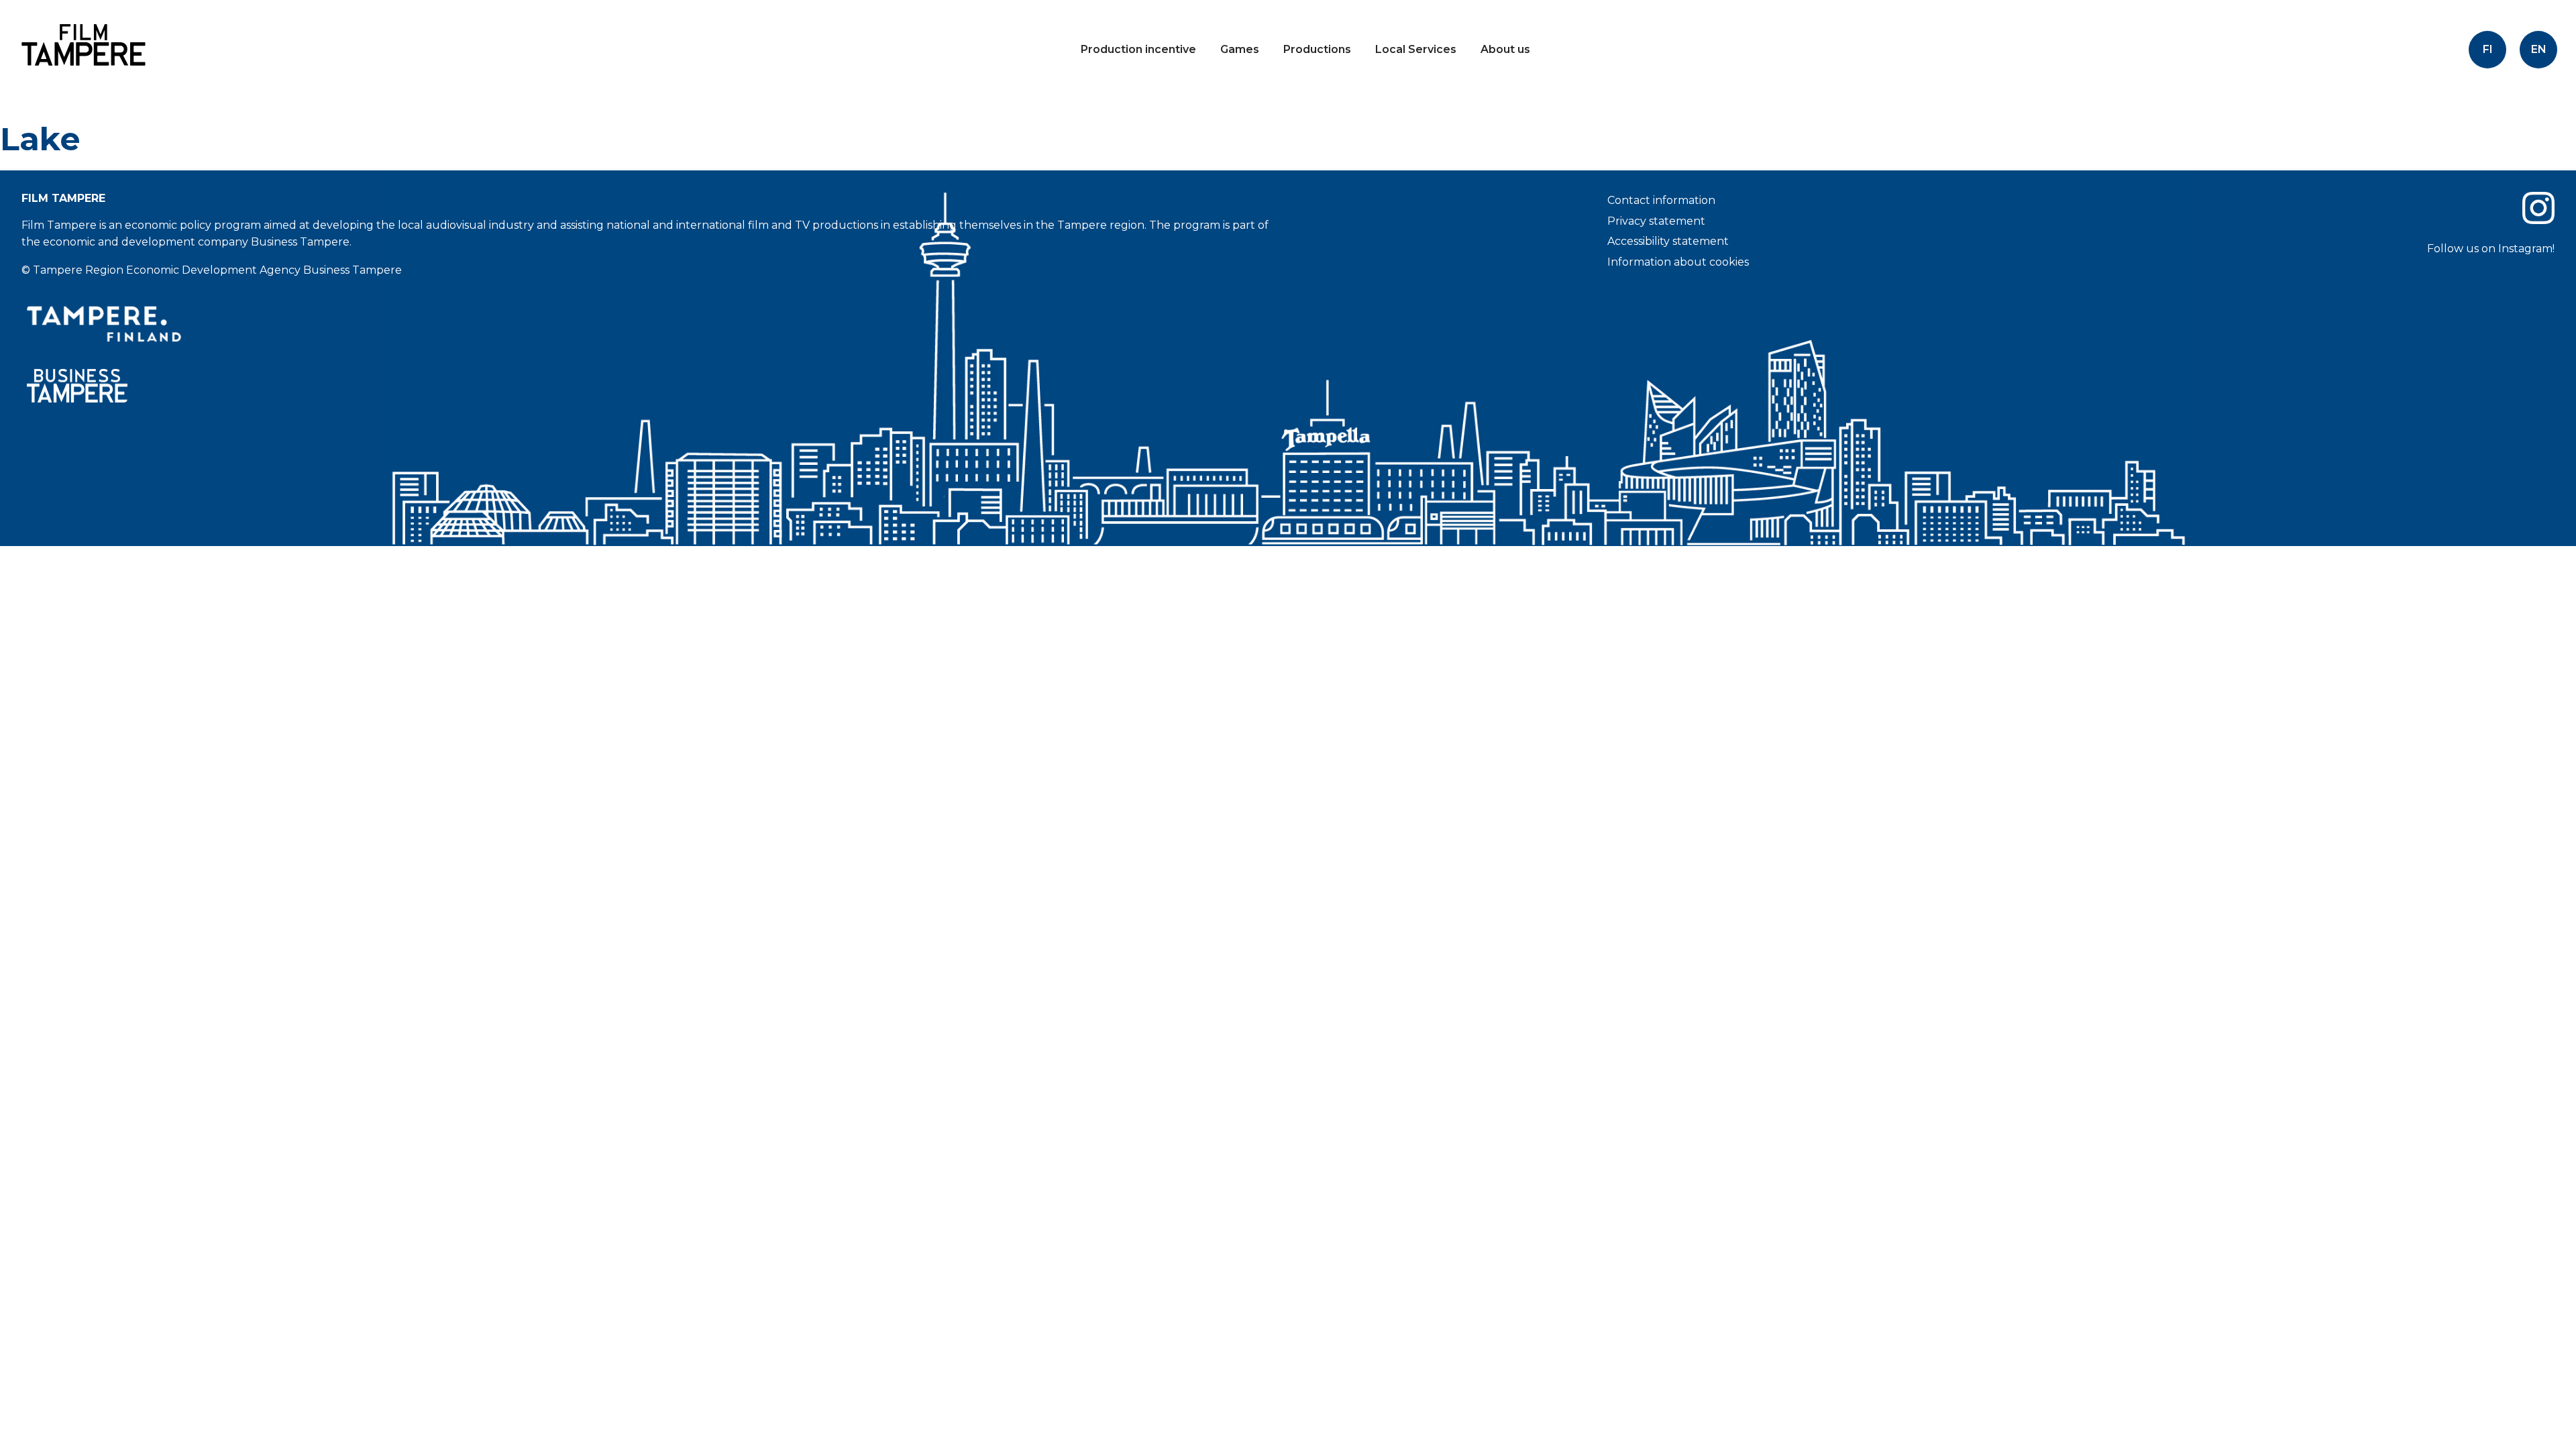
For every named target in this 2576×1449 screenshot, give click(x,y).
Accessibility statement (1668, 241)
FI (2488, 49)
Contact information (1661, 200)
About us (1505, 49)
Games (1240, 49)
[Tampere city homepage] (649, 324)
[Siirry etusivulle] (80, 77)
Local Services (1416, 49)
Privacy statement (1656, 221)
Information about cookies (1678, 262)
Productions (1317, 49)
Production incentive (1138, 49)
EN (2539, 49)
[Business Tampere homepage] (649, 386)
